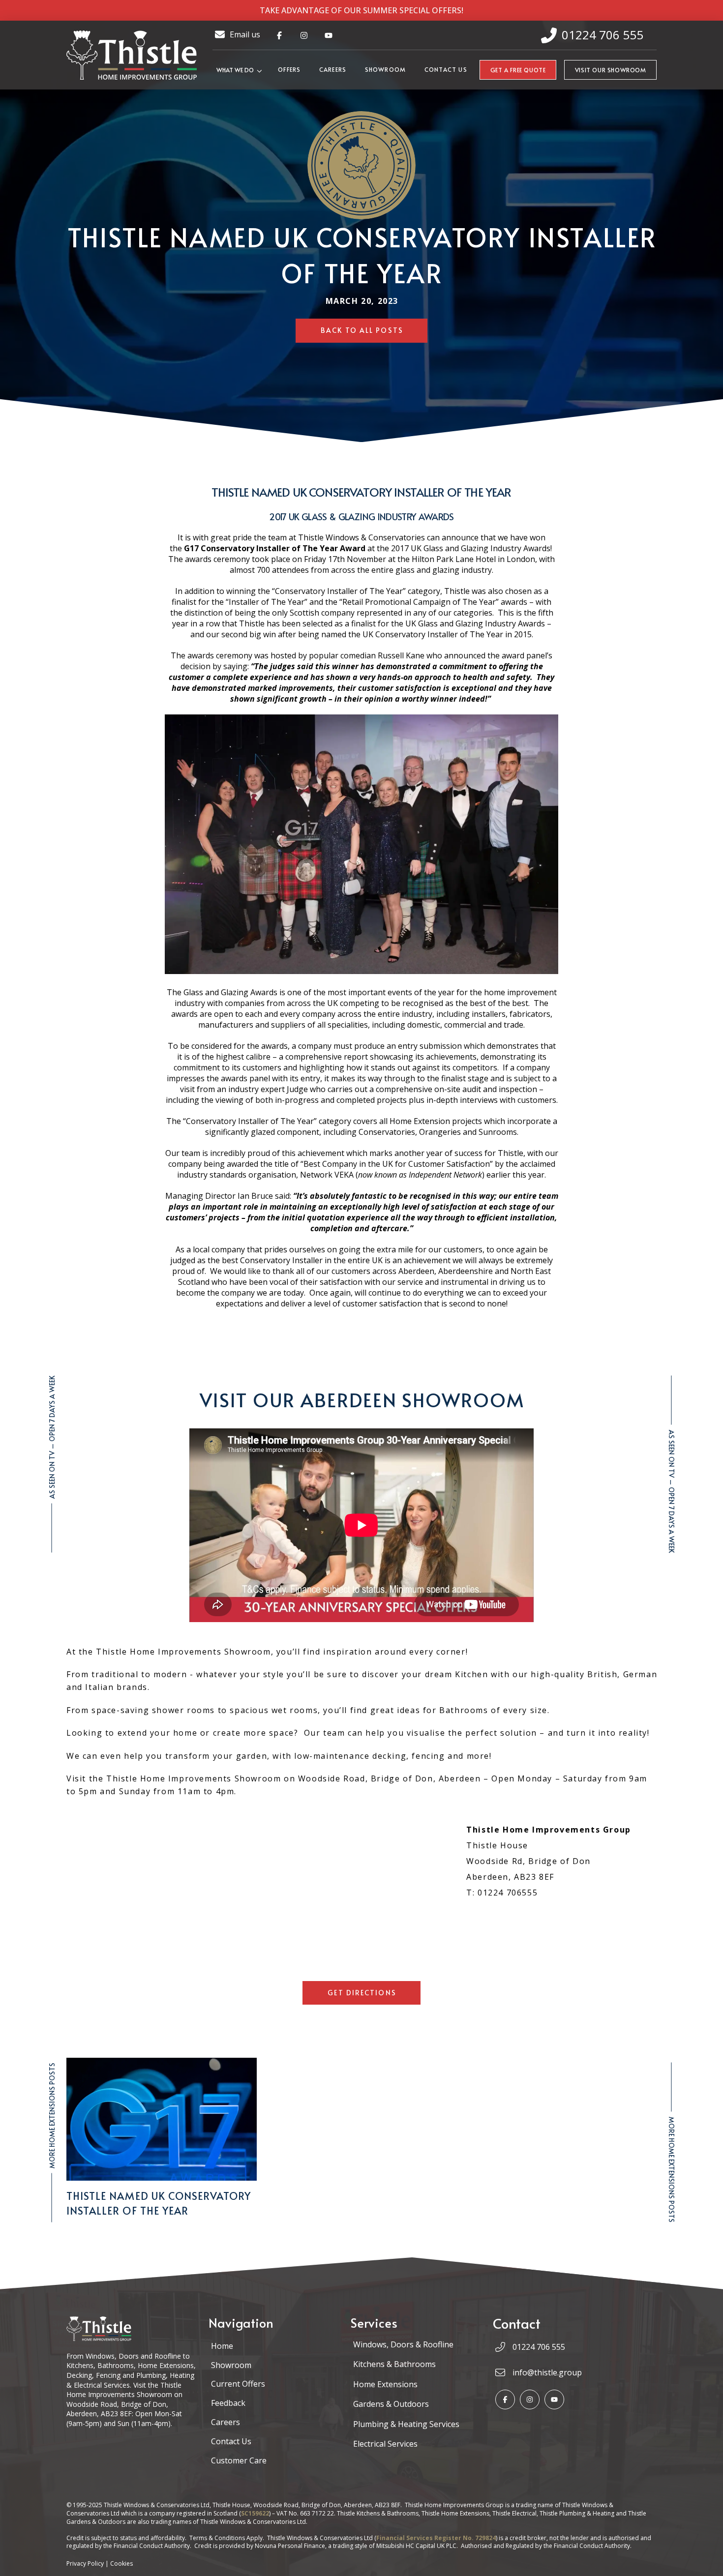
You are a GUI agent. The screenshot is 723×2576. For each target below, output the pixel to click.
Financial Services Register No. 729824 (436, 2538)
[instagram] (304, 35)
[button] (241, 70)
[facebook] (279, 35)
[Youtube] (554, 2399)
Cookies (121, 2563)
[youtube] (329, 35)
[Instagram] (530, 2399)
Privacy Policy (85, 2563)
